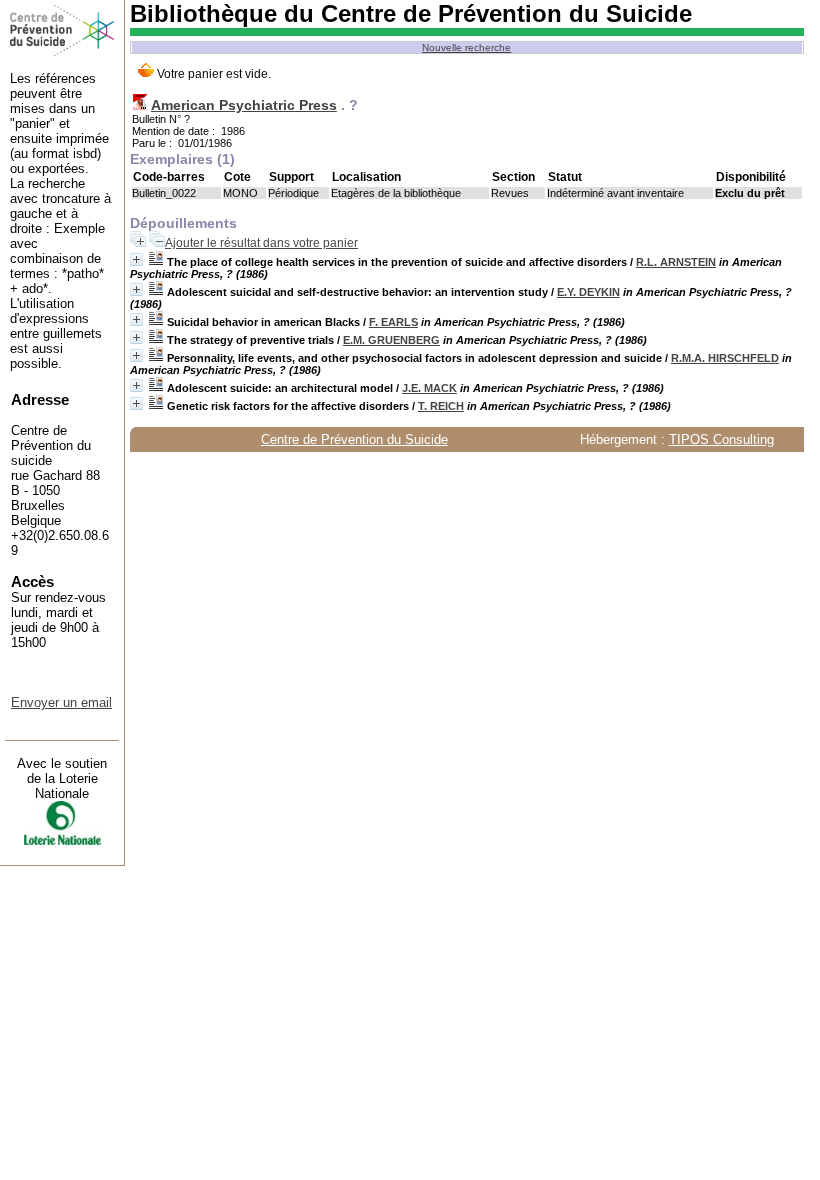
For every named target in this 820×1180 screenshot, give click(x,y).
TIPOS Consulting (721, 439)
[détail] (136, 259)
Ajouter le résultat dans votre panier (261, 243)
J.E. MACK (429, 388)
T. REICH (441, 406)
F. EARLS (393, 322)
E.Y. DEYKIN (588, 292)
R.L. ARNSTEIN (676, 262)
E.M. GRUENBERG (391, 340)
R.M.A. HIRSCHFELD (725, 358)
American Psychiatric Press (244, 105)
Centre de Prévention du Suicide (354, 439)
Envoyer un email (61, 702)
